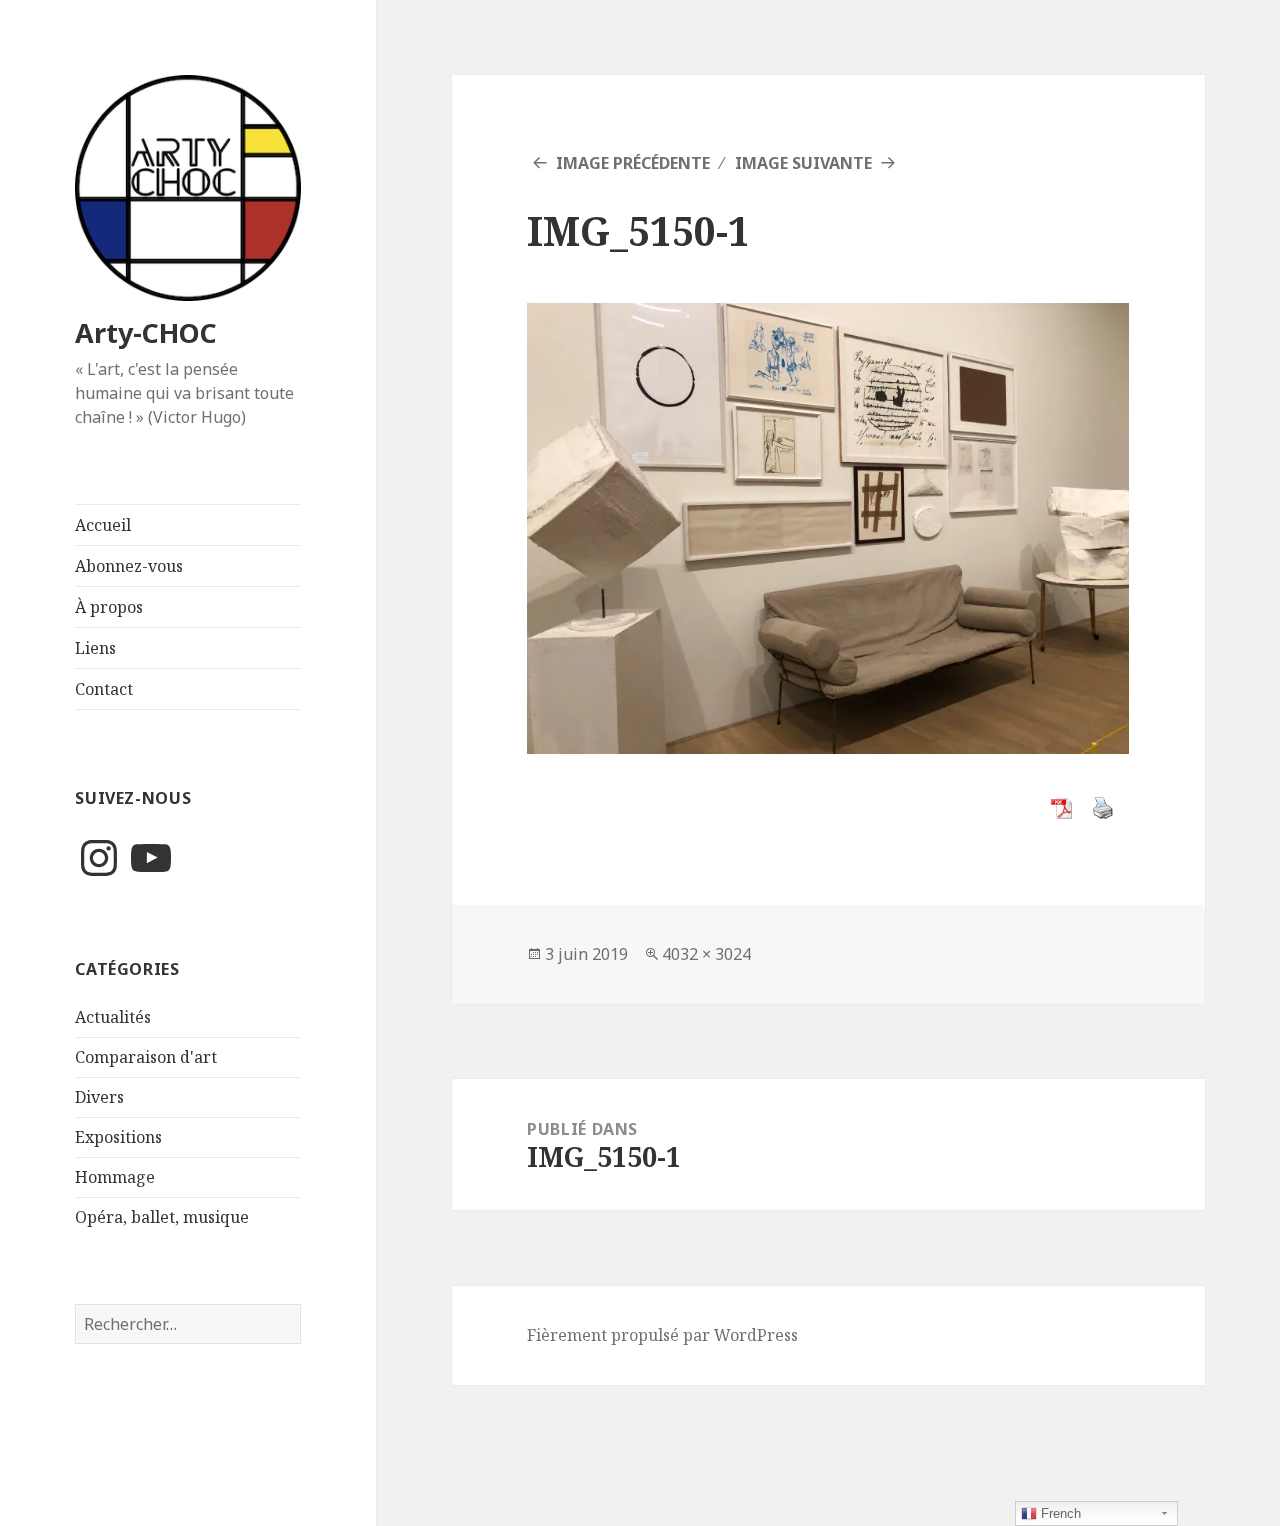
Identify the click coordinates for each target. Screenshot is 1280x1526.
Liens (95, 648)
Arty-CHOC (146, 332)
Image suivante (803, 163)
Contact (104, 689)
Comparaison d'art (146, 1057)
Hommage (115, 1177)
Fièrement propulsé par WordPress (662, 1335)
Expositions (118, 1137)
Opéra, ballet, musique (162, 1217)
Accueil (103, 525)
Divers (99, 1097)
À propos (109, 607)
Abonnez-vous (129, 566)
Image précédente (633, 163)
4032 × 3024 (706, 954)
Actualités (113, 1017)
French (1059, 1513)
